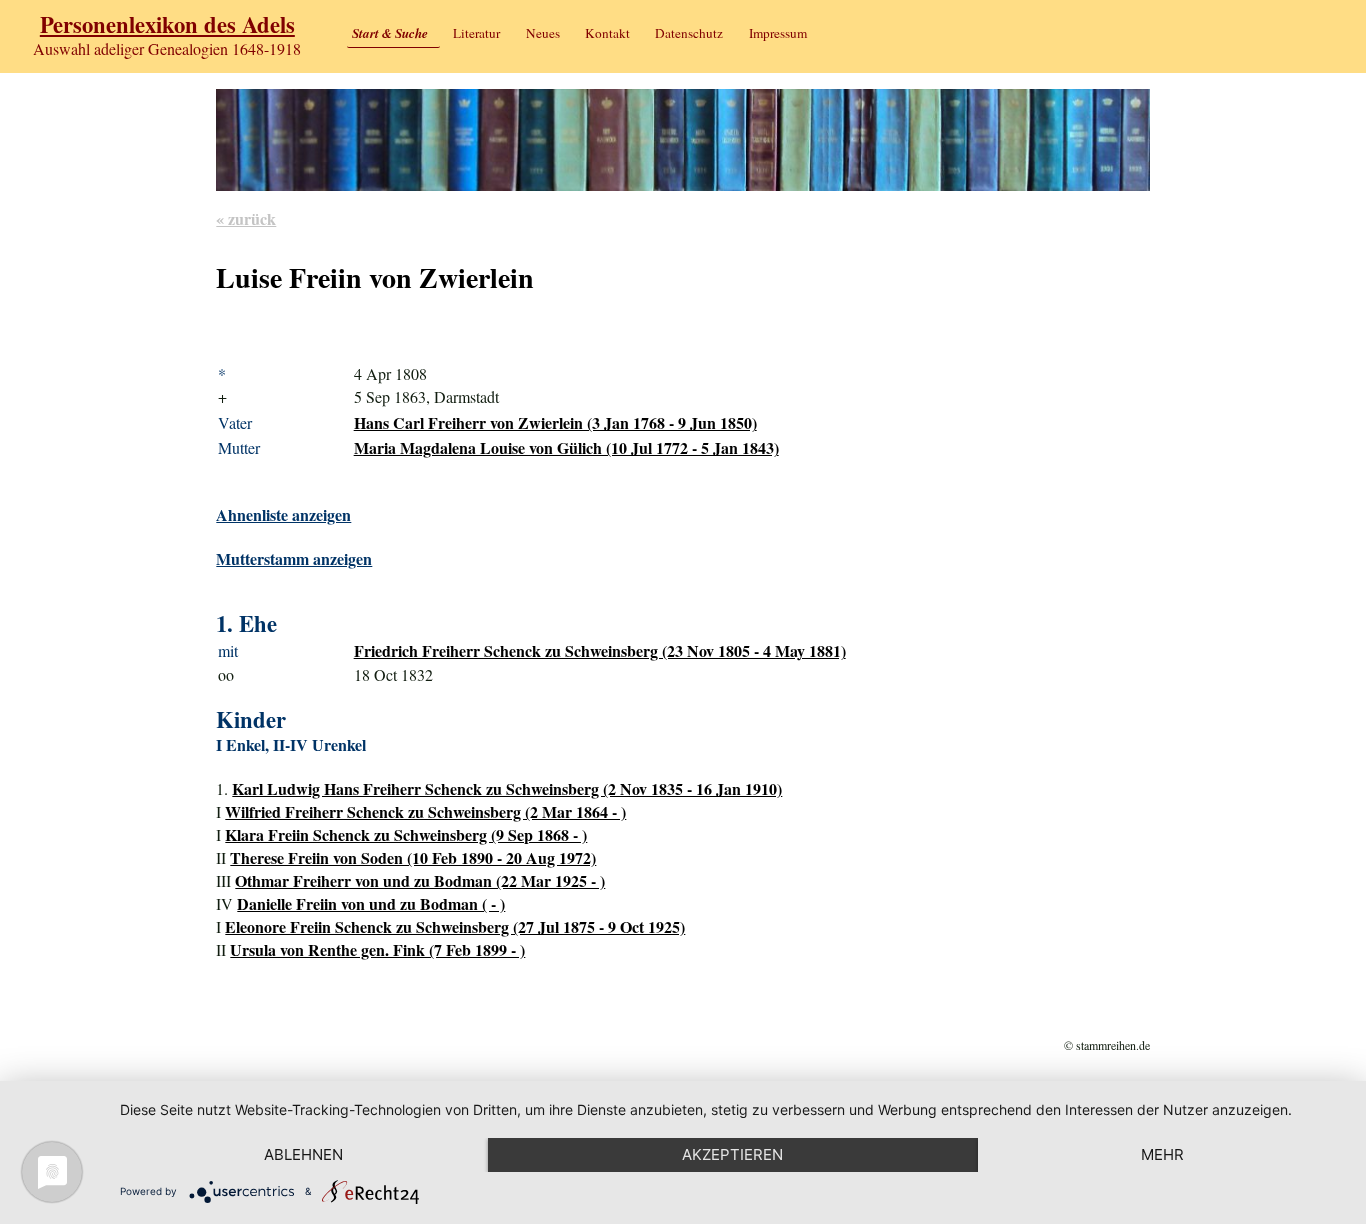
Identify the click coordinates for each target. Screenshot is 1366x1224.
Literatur (476, 33)
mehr (1162, 1154)
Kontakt (607, 33)
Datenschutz (689, 33)
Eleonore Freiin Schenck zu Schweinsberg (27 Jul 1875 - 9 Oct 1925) (455, 926)
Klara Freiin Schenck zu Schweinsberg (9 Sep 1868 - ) (406, 834)
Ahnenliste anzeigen (283, 514)
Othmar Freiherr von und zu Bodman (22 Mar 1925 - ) (420, 880)
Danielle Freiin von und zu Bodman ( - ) (371, 903)
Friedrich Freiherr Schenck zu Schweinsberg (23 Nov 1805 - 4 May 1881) (600, 650)
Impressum (778, 33)
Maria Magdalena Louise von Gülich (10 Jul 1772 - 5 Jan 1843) (566, 447)
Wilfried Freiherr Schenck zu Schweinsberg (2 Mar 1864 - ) (425, 811)
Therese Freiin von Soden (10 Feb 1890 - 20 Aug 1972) (413, 857)
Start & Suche (390, 33)
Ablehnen (303, 1154)
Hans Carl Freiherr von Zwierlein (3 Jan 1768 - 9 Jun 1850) (555, 422)
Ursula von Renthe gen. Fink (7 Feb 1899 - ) (377, 949)
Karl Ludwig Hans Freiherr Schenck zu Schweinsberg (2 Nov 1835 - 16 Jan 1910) (507, 788)
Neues (543, 33)
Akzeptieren (732, 1154)
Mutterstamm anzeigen (294, 558)
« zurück (246, 218)
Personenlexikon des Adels (167, 24)
